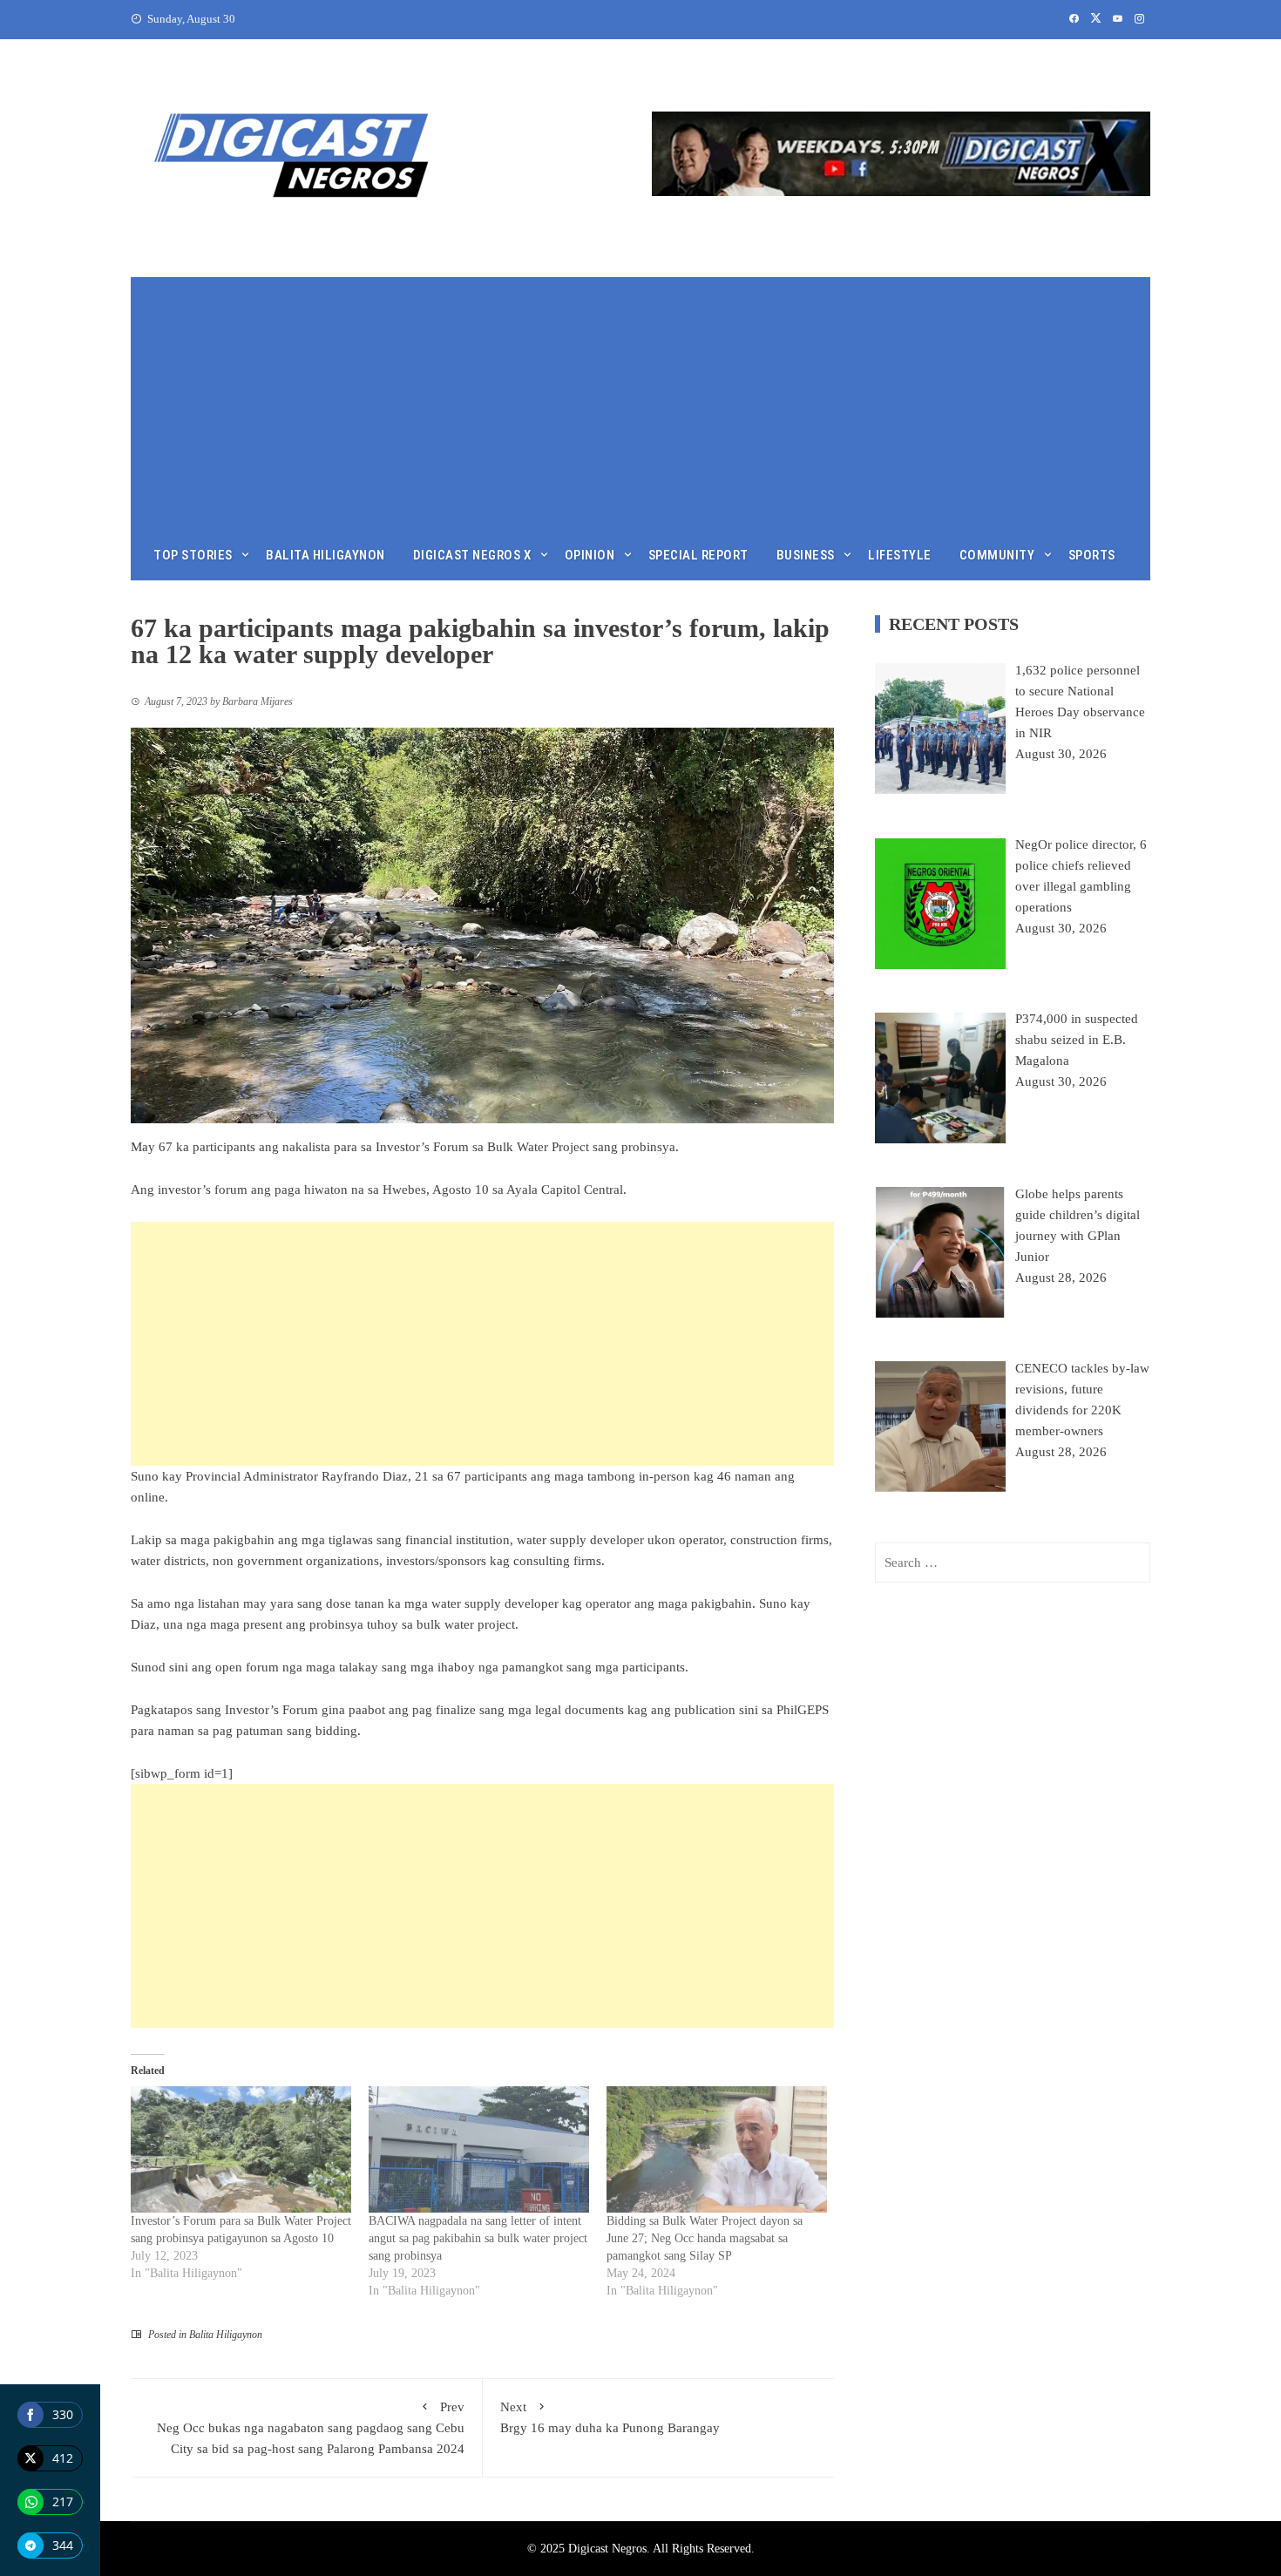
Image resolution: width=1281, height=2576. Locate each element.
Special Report (698, 555)
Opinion (590, 555)
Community (997, 555)
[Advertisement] (640, 399)
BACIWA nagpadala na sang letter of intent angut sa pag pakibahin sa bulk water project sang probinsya (478, 2238)
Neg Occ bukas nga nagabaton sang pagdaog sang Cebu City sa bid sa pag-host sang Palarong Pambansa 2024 (311, 2428)
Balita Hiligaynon (325, 555)
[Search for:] (1013, 1563)
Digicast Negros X (472, 555)
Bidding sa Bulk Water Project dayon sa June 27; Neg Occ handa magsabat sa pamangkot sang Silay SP (705, 2238)
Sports (1092, 555)
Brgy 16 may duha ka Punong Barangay (610, 2417)
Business (806, 555)
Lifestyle (900, 555)
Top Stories (193, 555)
